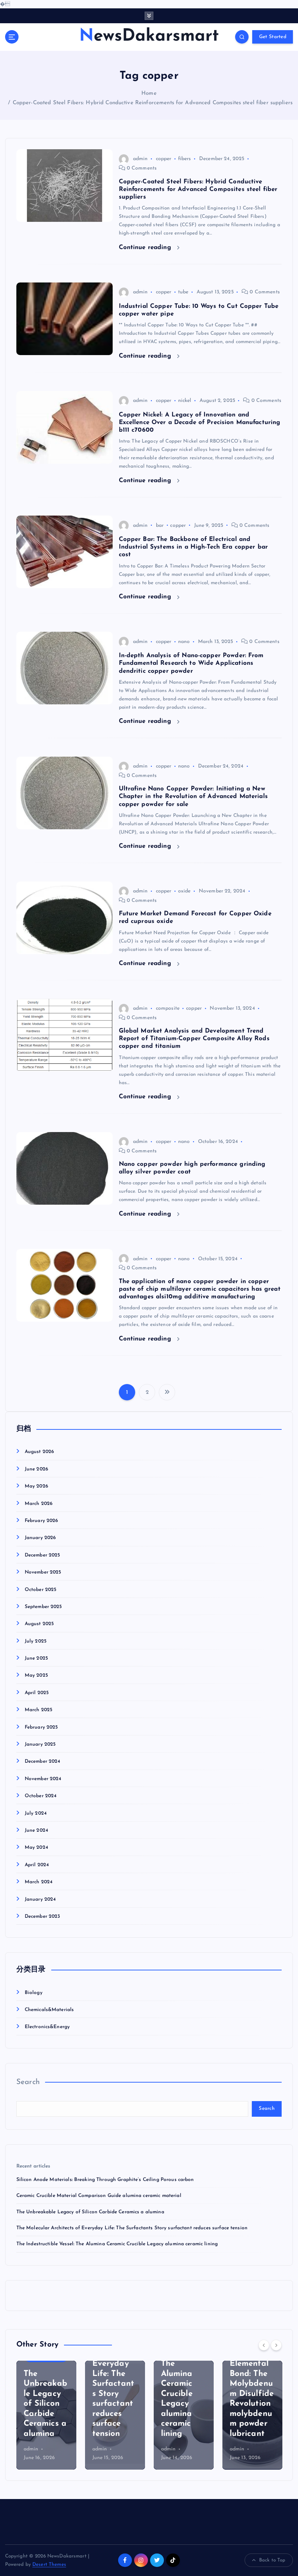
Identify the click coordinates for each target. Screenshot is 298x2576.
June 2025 (36, 1658)
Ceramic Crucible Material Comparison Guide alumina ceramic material (99, 2196)
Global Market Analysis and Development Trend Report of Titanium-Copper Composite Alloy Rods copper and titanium (194, 1039)
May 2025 (36, 1675)
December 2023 (43, 1916)
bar (160, 526)
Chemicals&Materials (49, 2010)
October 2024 (41, 1796)
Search (28, 2082)
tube (183, 292)
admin (140, 159)
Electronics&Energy (47, 2027)
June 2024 (36, 1830)
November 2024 (43, 1779)
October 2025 (41, 1590)
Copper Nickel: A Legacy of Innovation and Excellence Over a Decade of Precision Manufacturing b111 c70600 (200, 422)
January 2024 (40, 1899)
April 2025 (37, 1693)
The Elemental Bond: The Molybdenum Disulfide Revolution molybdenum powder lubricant (252, 2394)
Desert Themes (49, 2565)
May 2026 (36, 1486)
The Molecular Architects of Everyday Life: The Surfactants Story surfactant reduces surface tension (132, 2228)
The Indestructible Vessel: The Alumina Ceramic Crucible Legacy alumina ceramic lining (117, 2244)
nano (184, 642)
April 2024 (37, 1865)
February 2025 (41, 1727)
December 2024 (43, 1761)
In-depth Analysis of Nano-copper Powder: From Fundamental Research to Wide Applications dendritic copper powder (191, 663)
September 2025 (43, 1607)
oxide (184, 891)
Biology (34, 1993)
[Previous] (264, 2345)
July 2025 (36, 1641)
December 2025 (43, 1555)
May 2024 (36, 1847)
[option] (46, 2415)
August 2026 (39, 1452)
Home (149, 93)
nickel (185, 401)
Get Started (273, 37)
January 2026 (40, 1538)
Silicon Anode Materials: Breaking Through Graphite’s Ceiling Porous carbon (105, 2180)
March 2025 (39, 1710)
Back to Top (272, 2560)
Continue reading (146, 247)
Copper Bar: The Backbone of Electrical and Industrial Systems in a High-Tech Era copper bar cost (194, 547)
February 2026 (41, 1521)
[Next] (276, 2345)
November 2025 (43, 1572)
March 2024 (39, 1882)
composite (168, 1008)
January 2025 (40, 1744)
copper (164, 159)
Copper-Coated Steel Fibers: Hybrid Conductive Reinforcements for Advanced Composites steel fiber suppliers (153, 103)
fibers (185, 159)
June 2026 (36, 1469)
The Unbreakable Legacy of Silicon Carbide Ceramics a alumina (90, 2212)
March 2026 (39, 1504)
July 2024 (36, 1813)
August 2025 (39, 1624)
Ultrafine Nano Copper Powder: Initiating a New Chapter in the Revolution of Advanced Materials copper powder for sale (193, 796)
